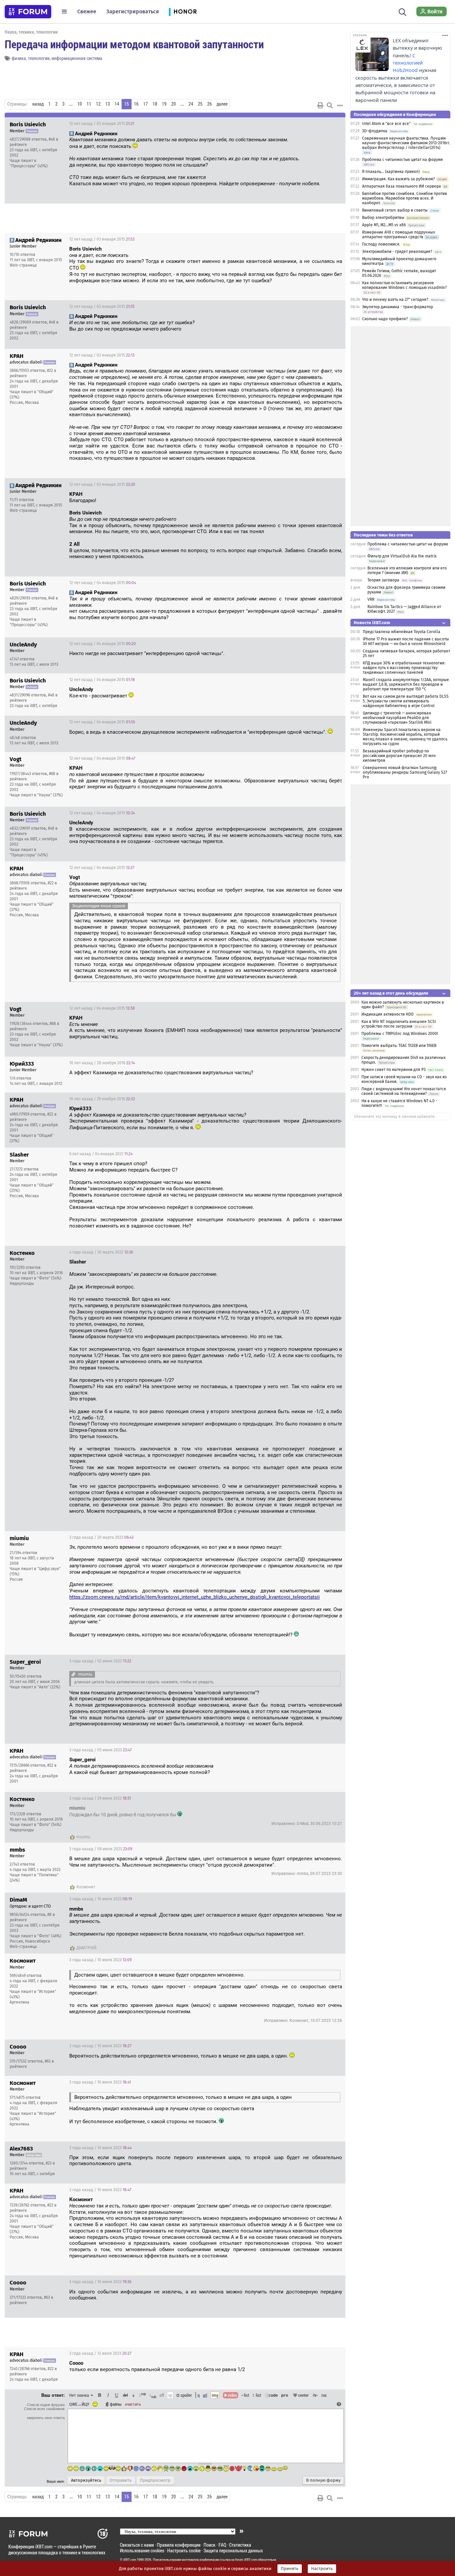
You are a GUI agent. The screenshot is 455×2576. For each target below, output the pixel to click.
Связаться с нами (137, 2545)
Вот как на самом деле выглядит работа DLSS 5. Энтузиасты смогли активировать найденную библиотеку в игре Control (406, 701)
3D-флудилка (375, 131)
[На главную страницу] (28, 12)
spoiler (186, 2395)
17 (146, 104)
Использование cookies (142, 2551)
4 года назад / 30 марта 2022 (101, 1252)
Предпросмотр (155, 2480)
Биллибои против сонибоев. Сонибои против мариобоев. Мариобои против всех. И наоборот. (405, 198)
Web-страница (23, 265)
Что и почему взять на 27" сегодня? (395, 300)
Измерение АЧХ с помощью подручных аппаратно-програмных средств (399, 235)
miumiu (83, 1837)
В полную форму (323, 2480)
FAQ (222, 2545)
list (257, 2395)
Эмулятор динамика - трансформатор (398, 307)
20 (174, 104)
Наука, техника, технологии (31, 32)
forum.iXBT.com (246, 2560)
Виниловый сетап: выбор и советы (395, 210)
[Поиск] (403, 11)
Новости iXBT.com (372, 623)
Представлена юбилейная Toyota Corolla (402, 632)
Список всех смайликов (44, 2409)
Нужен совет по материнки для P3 (394, 1070)
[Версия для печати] (320, 105)
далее (222, 104)
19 (164, 104)
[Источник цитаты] (73, 1674)
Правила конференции (179, 2545)
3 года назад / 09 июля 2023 (101, 1849)
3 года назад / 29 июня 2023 (100, 1798)
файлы (116, 2404)
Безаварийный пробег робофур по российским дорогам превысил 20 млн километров (399, 756)
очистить (133, 2404)
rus (324, 2395)
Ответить (332, 124)
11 (89, 104)
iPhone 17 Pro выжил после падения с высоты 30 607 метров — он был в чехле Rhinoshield (406, 641)
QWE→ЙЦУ (79, 2404)
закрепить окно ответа (46, 2418)
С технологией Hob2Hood (408, 63)
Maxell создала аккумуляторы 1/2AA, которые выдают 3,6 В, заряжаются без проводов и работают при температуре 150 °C (406, 684)
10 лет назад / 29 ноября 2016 (102, 1099)
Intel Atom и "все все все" (386, 124)
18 (155, 104)
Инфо (315, 124)
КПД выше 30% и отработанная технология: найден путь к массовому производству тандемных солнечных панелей (404, 668)
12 (98, 104)
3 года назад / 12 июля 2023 (100, 2353)
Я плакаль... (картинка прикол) (391, 172)
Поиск (210, 2545)
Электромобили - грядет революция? (397, 252)
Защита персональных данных (233, 2551)
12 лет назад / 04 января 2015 (103, 583)
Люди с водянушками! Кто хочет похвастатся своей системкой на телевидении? (404, 1091)
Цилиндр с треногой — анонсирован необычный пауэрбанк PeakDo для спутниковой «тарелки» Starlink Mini (397, 718)
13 (108, 104)
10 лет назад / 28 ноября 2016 (102, 1063)
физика (19, 58)
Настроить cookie (184, 2551)
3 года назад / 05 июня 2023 (100, 1750)
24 (191, 104)
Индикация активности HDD (388, 1014)
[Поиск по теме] (330, 105)
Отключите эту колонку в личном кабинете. (395, 1117)
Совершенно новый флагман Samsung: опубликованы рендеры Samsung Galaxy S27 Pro (405, 772)
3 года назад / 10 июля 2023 (101, 1899)
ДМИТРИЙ (86, 1948)
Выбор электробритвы (383, 218)
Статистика (240, 2545)
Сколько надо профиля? (385, 319)
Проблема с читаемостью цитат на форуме (403, 160)
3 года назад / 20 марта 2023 (101, 1537)
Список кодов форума (46, 2405)
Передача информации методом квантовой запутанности (134, 44)
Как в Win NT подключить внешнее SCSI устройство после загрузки (399, 1024)
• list (245, 2395)
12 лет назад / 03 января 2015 (102, 124)
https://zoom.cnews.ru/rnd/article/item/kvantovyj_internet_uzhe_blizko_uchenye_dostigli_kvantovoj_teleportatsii (195, 1597)
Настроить (322, 2569)
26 (210, 104)
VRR (371, 599)
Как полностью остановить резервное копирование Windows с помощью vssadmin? (405, 285)
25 (200, 104)
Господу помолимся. (381, 244)
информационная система (77, 58)
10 (80, 104)
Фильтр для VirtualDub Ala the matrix (402, 556)
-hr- (315, 2395)
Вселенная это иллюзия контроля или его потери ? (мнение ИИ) (407, 570)
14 (117, 104)
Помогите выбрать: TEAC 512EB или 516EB (399, 1046)
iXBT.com (130, 2560)
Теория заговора (383, 580)
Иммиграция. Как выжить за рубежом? (399, 179)
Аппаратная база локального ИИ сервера (402, 186)
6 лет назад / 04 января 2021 (101, 1154)
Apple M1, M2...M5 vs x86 (384, 225)
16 (136, 104)
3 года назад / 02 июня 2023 (100, 1661)
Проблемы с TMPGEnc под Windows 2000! (400, 1034)
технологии (39, 58)
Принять (290, 2569)
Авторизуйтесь (86, 2480)
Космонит (86, 1887)
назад (38, 104)
